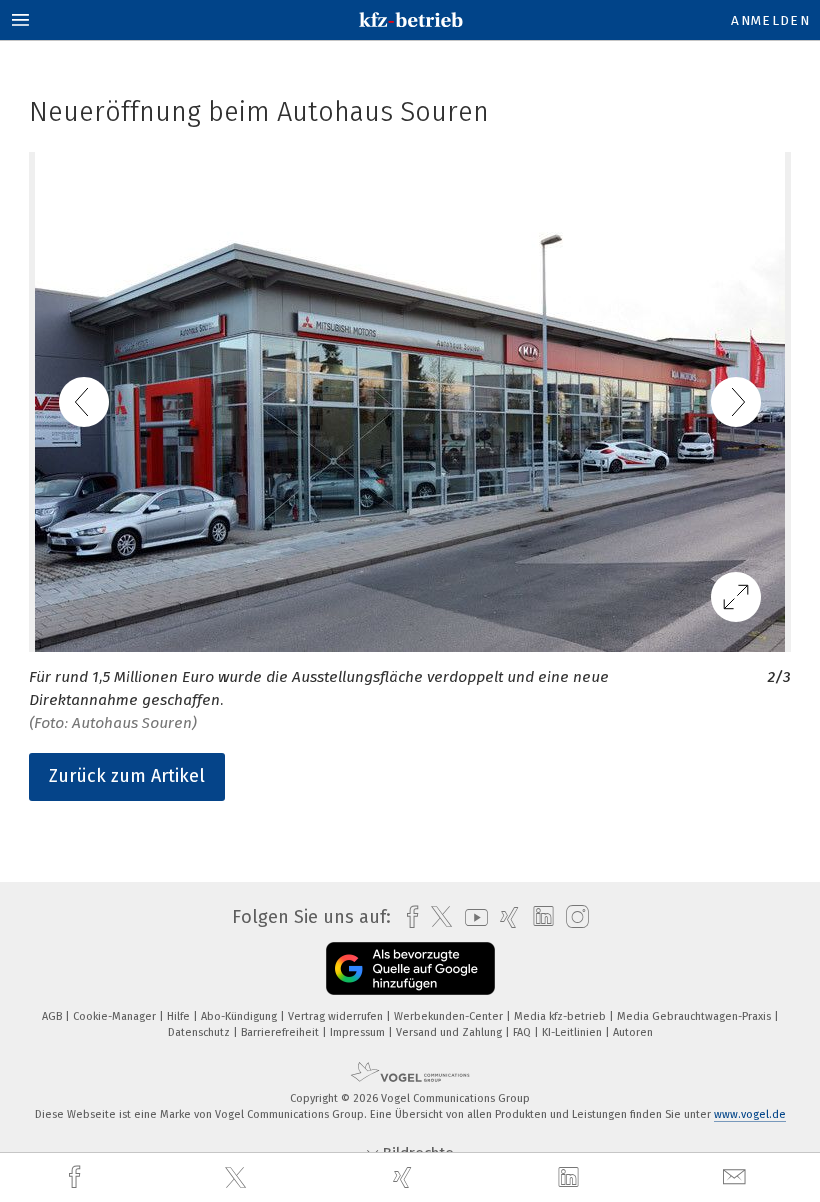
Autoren (633, 1032)
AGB (53, 1016)
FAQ (523, 1032)
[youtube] (471, 917)
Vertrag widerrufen (337, 1016)
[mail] (737, 1177)
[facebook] (77, 1177)
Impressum (359, 1032)
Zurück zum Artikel (127, 776)
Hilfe (180, 1016)
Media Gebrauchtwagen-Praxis (695, 1016)
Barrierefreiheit (281, 1032)
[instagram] (572, 917)
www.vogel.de (750, 1114)
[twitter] (238, 1178)
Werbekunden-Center (450, 1016)
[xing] (405, 1177)
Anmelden (770, 20)
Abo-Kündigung (240, 1016)
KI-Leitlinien (573, 1032)
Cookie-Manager (116, 1016)
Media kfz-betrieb (561, 1016)
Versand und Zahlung (450, 1032)
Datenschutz (200, 1032)
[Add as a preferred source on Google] (410, 968)
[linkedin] (571, 1178)
